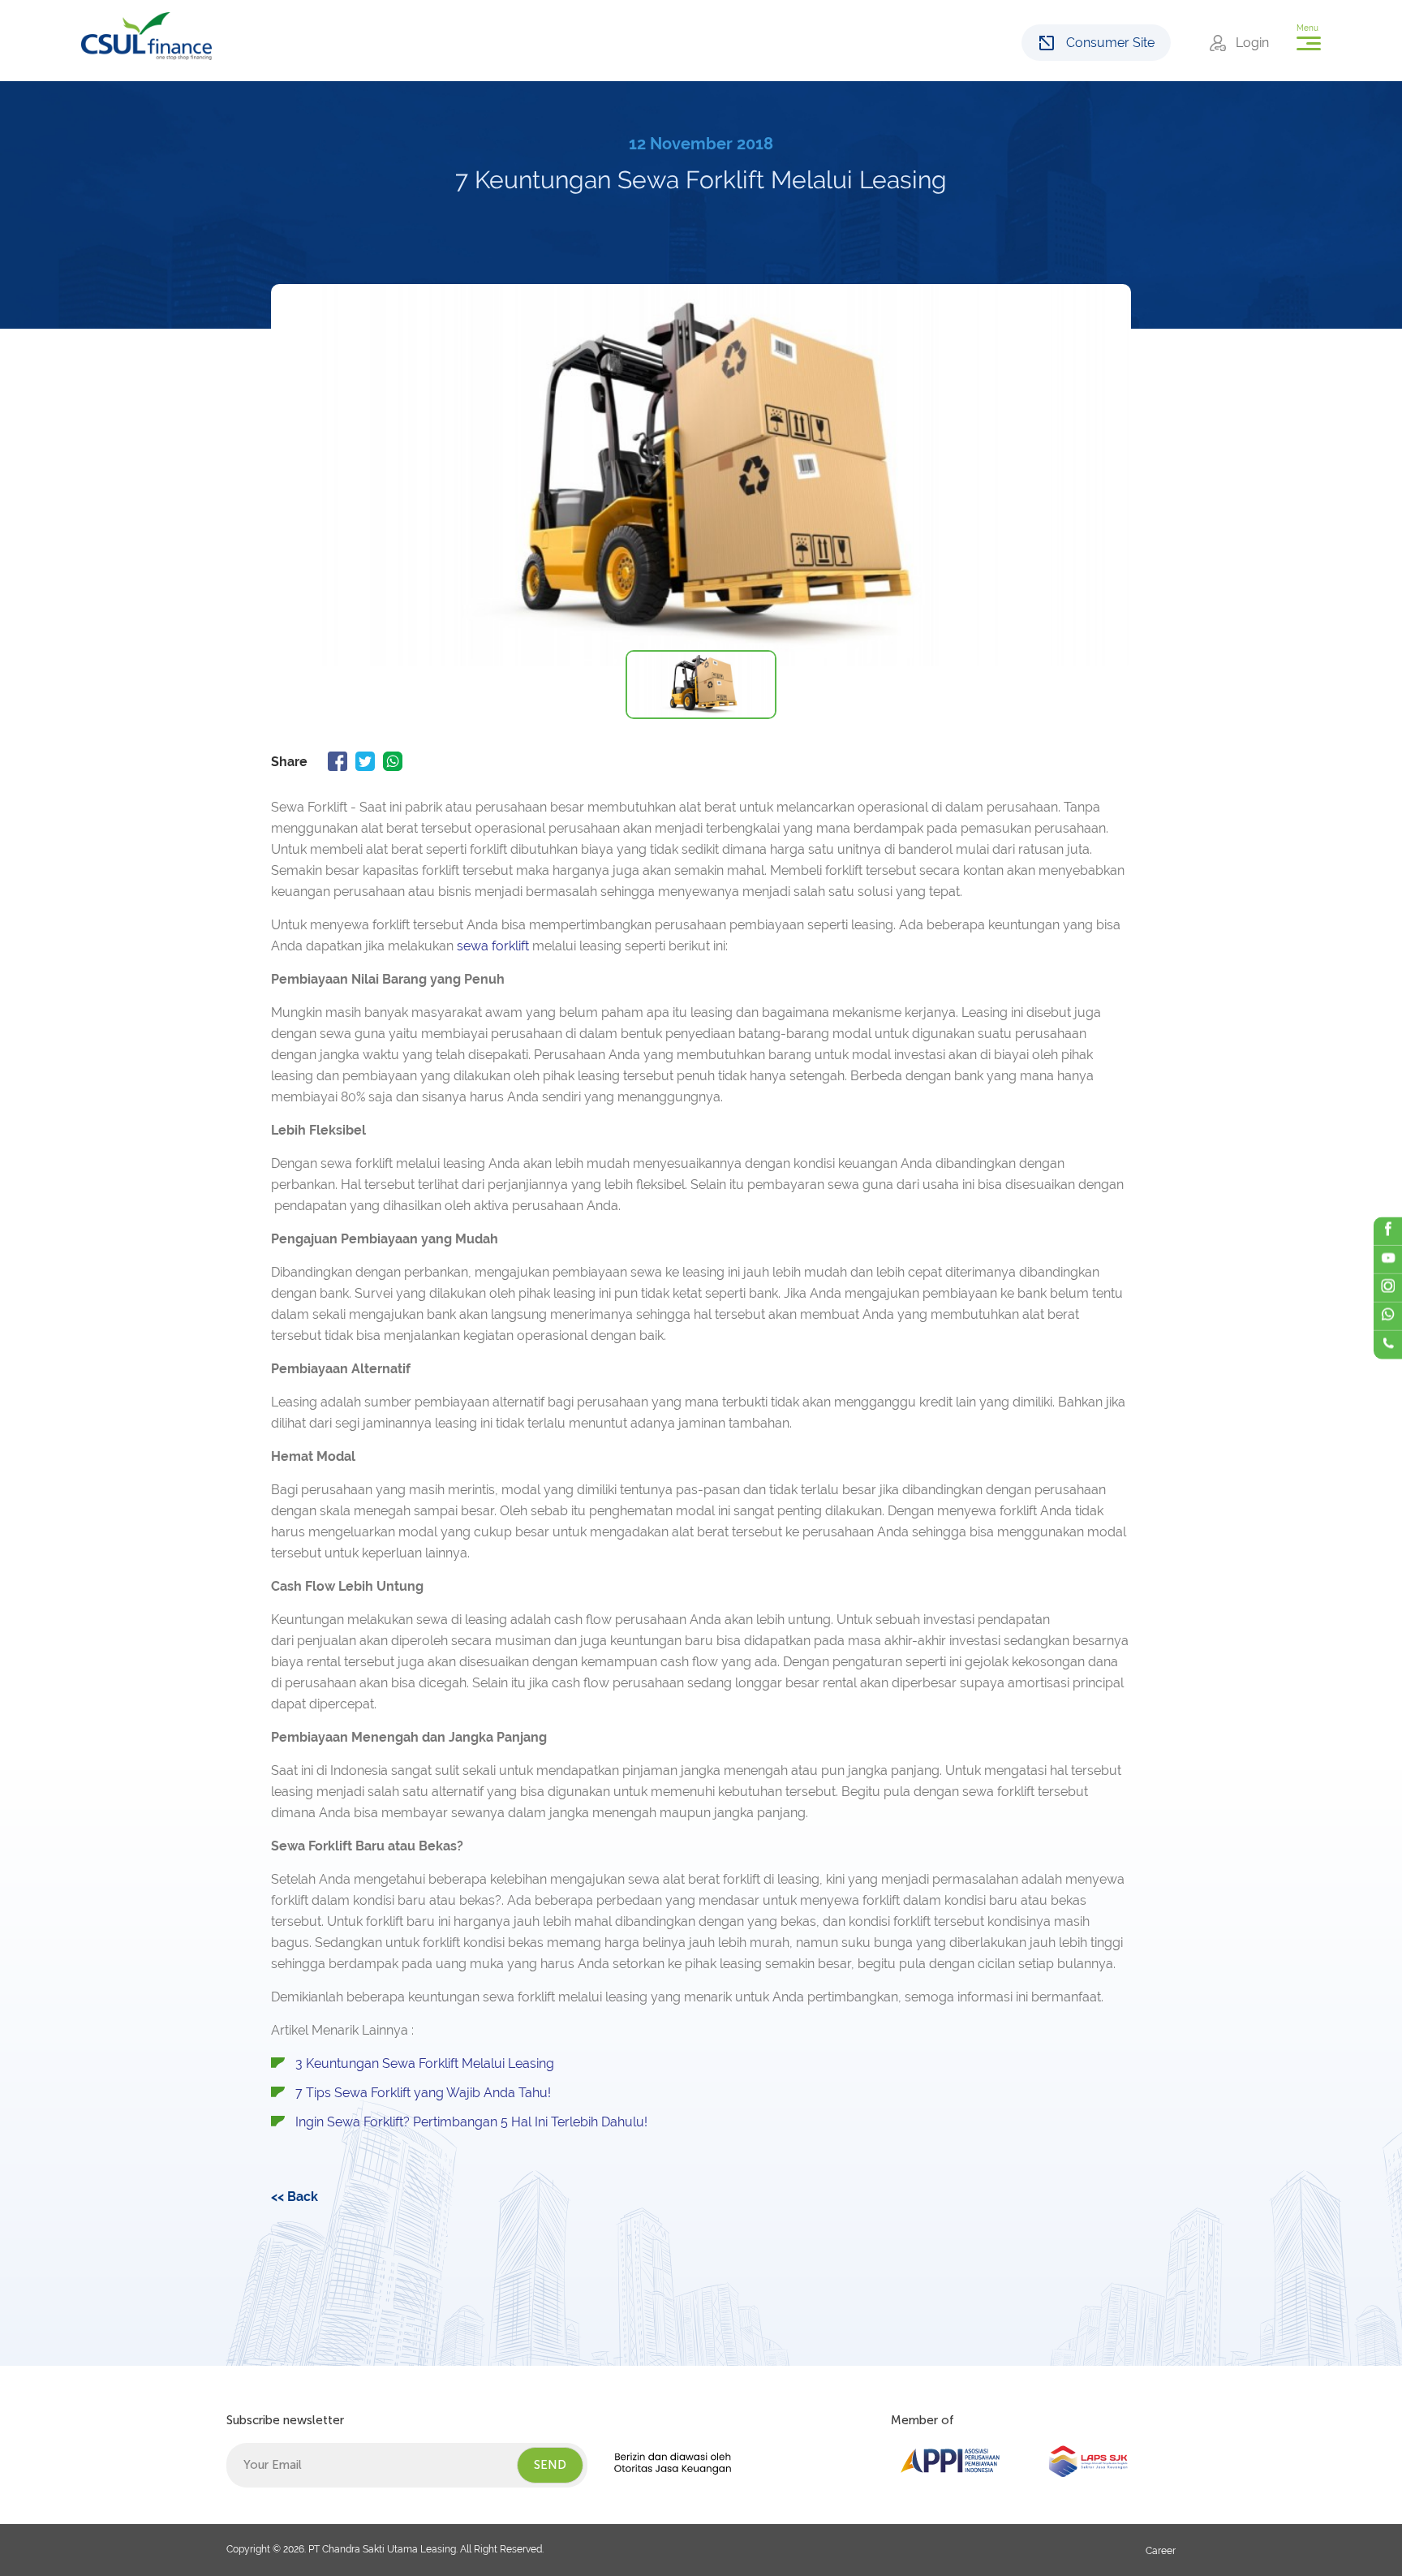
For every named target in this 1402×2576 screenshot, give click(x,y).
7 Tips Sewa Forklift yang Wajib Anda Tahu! (423, 2093)
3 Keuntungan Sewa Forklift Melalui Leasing (425, 2063)
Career (1161, 2551)
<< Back (295, 2197)
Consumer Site (1110, 43)
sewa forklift (493, 946)
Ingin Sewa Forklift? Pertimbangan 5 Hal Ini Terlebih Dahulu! (471, 2122)
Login (1252, 43)
